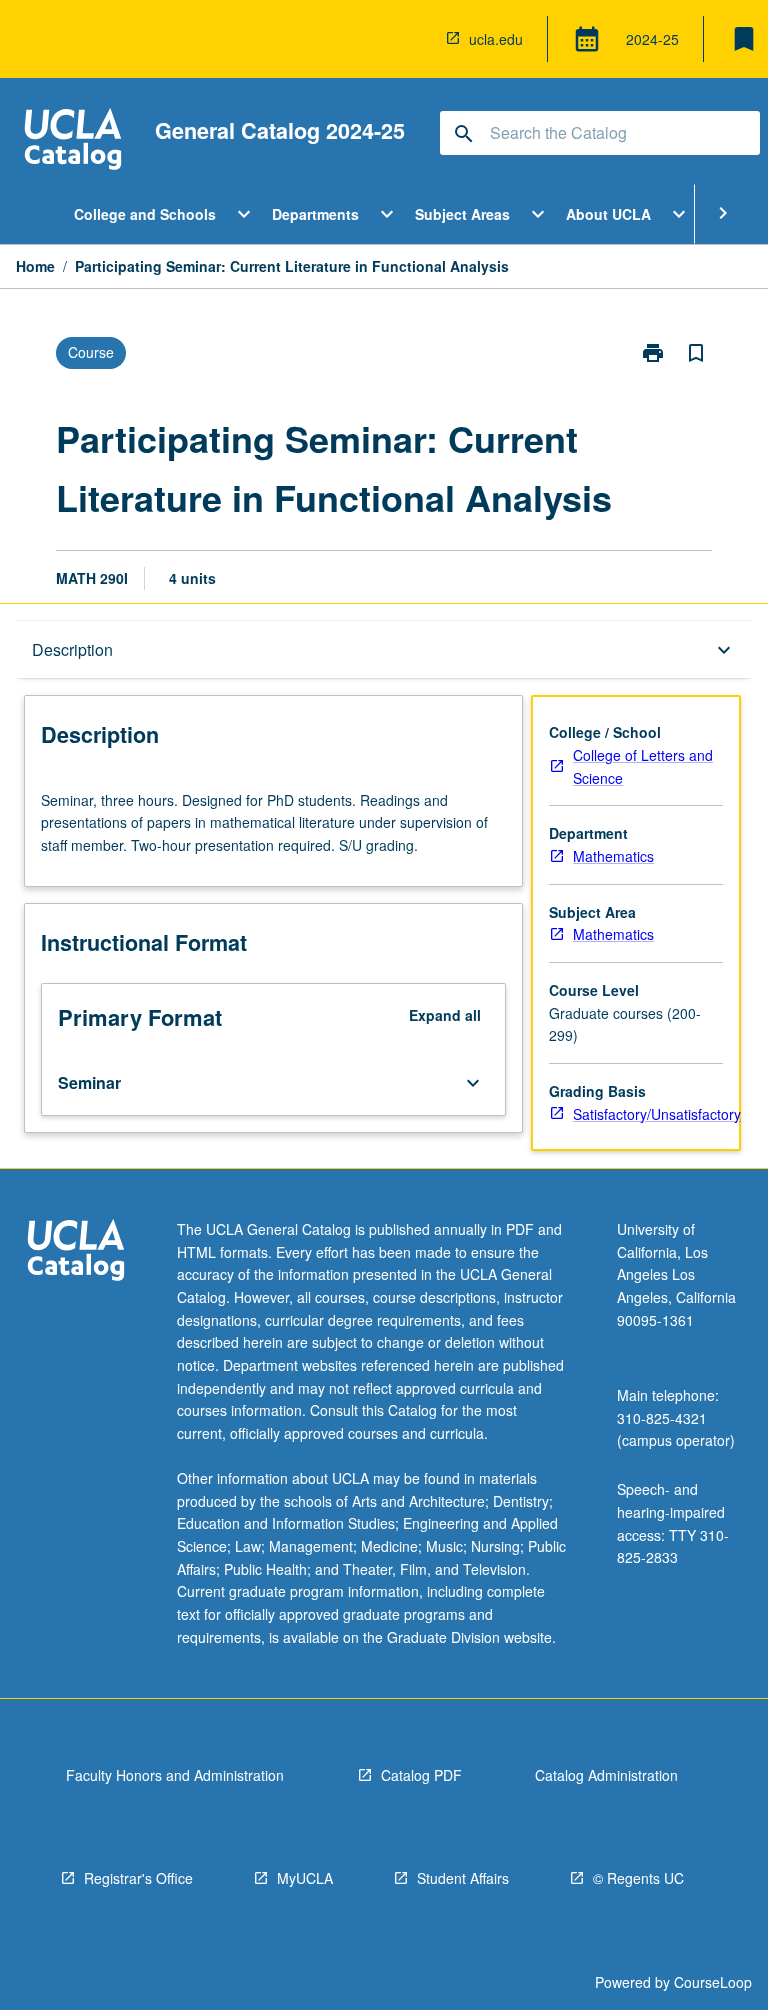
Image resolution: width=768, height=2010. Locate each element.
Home (35, 266)
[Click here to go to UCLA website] (76, 1252)
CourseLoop (713, 1982)
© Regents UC (638, 1878)
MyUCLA (305, 1878)
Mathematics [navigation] (613, 856)
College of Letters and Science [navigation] (643, 766)
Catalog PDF (421, 1775)
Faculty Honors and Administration (175, 1775)
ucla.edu (496, 39)
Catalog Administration (606, 1775)
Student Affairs (463, 1878)
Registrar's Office (138, 1878)
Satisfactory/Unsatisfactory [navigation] (657, 1114)
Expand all (445, 1015)
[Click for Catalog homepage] (73, 141)
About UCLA (608, 214)
